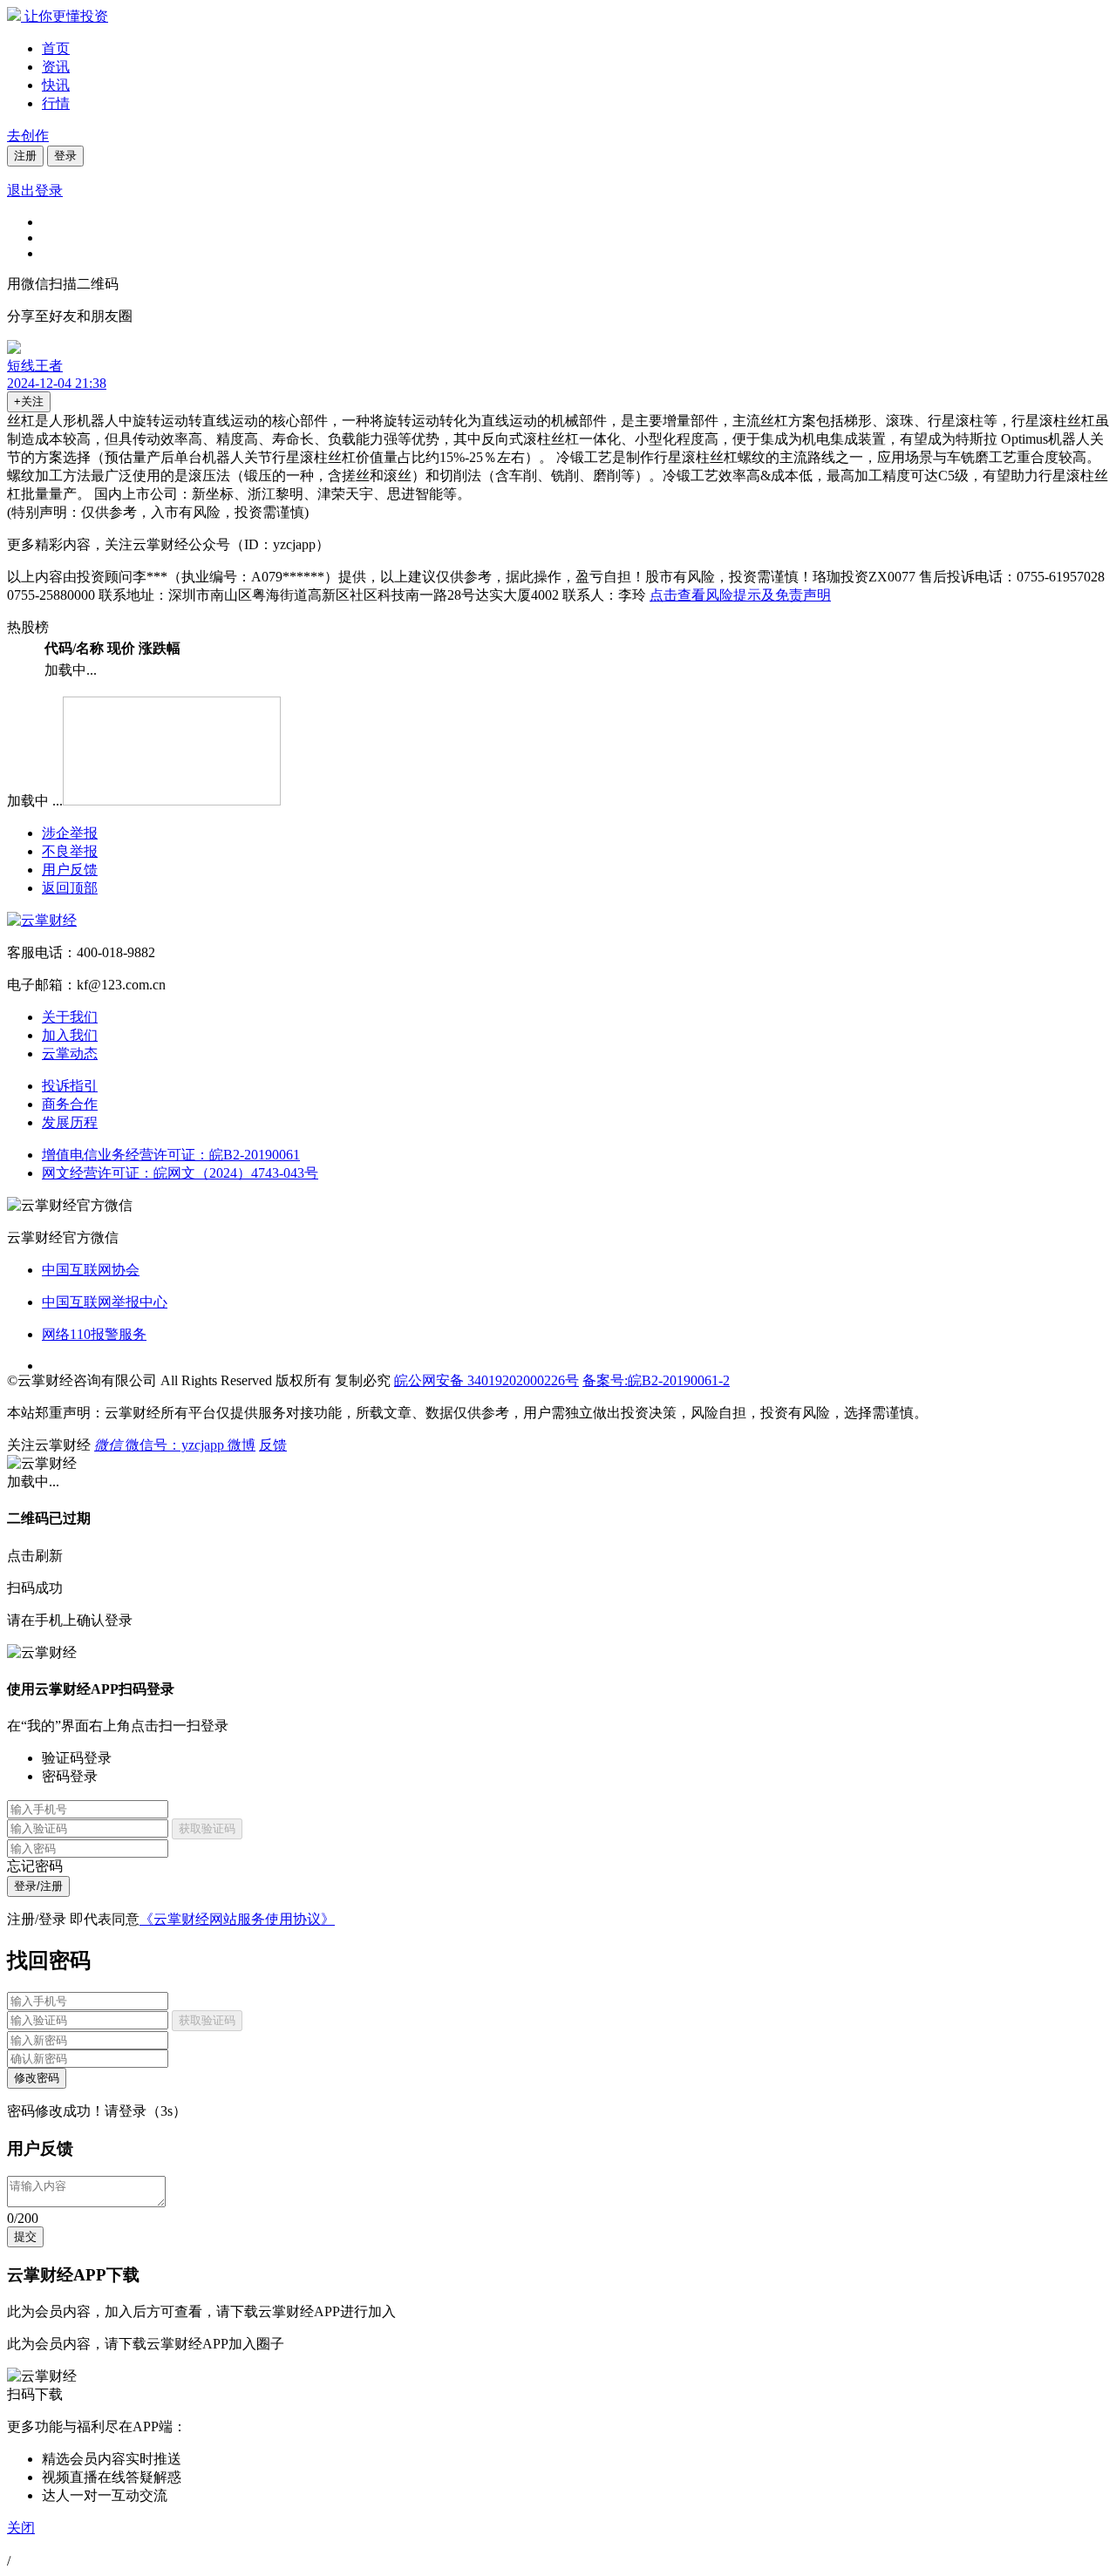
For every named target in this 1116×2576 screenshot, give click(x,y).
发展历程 (70, 1122)
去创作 (28, 136)
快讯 (56, 85)
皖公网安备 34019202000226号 (487, 1380)
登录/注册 (38, 1886)
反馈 (273, 1445)
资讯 (56, 67)
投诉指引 (70, 1086)
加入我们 (70, 1035)
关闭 (21, 2528)
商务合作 (70, 1104)
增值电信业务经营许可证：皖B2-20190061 (171, 1155)
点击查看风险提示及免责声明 (740, 595)
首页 (56, 48)
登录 (65, 156)
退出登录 (35, 190)
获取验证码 (207, 1828)
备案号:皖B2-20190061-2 (656, 1380)
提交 (25, 2236)
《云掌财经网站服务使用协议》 (237, 1919)
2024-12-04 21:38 (57, 383)
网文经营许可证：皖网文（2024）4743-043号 (180, 1173)
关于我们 (70, 1017)
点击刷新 (35, 1556)
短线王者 (35, 366)
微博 (242, 1445)
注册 (25, 156)
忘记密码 (35, 1866)
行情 (56, 103)
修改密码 (37, 2078)
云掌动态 (70, 1054)
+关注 (29, 401)
